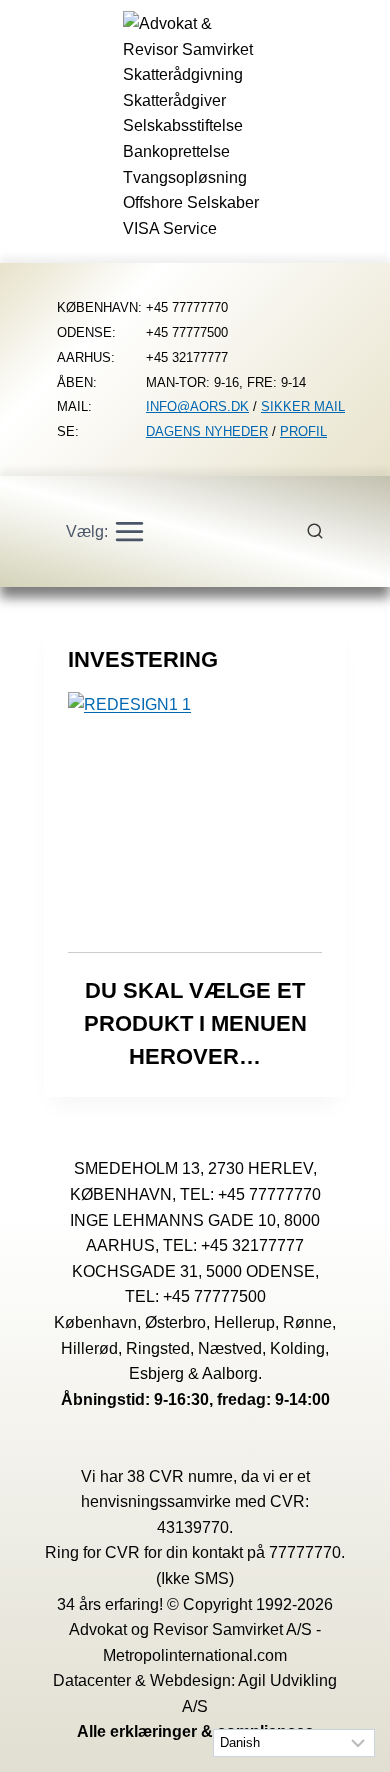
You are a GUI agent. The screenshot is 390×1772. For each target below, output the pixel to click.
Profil (303, 431)
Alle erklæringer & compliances (195, 1731)
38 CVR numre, (182, 1476)
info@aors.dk (197, 406)
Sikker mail (303, 406)
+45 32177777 (252, 1245)
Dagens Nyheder (207, 431)
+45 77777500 (214, 1296)
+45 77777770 (269, 1194)
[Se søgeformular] (326, 532)
